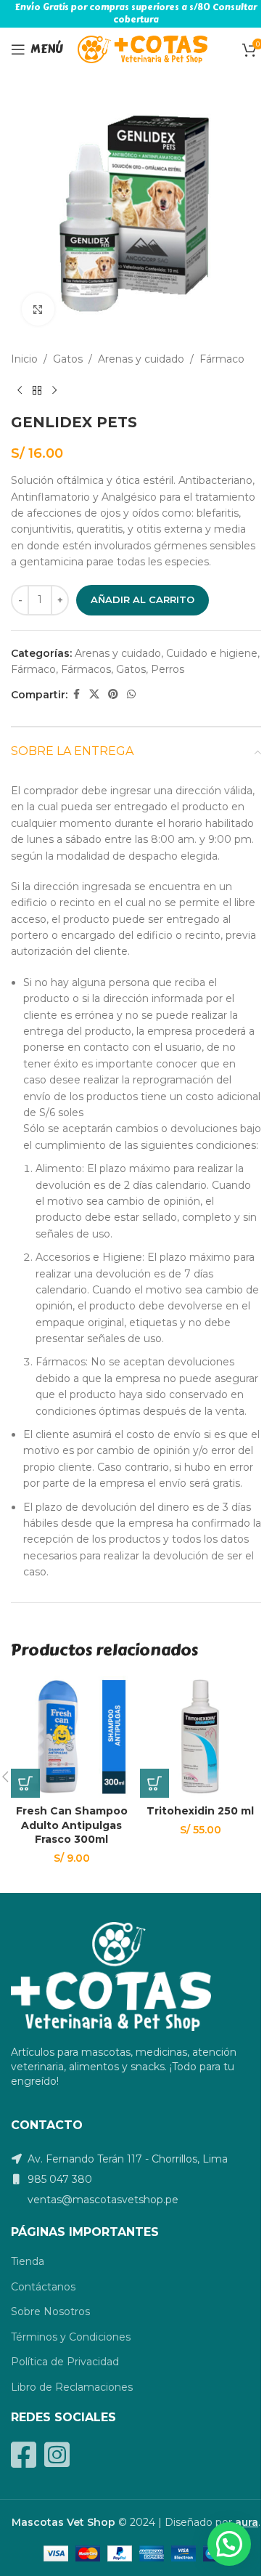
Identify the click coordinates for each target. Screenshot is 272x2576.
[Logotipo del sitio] (143, 49)
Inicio (24, 359)
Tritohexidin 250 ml (200, 1811)
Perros (168, 669)
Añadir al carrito (143, 599)
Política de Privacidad (65, 2362)
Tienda (28, 2261)
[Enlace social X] (94, 694)
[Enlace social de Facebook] (76, 694)
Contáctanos (43, 2287)
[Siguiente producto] (54, 390)
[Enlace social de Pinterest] (113, 694)
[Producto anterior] (20, 390)
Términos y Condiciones (71, 2337)
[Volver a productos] (37, 390)
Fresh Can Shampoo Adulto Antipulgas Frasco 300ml (72, 1825)
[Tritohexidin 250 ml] (201, 1737)
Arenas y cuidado (141, 359)
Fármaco (222, 359)
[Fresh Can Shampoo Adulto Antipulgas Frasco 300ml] (72, 1737)
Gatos (68, 359)
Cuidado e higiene (212, 653)
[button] (25, 1783)
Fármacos (86, 669)
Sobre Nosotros (50, 2311)
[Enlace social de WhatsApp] (131, 694)
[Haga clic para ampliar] (38, 309)
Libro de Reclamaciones (72, 2387)
